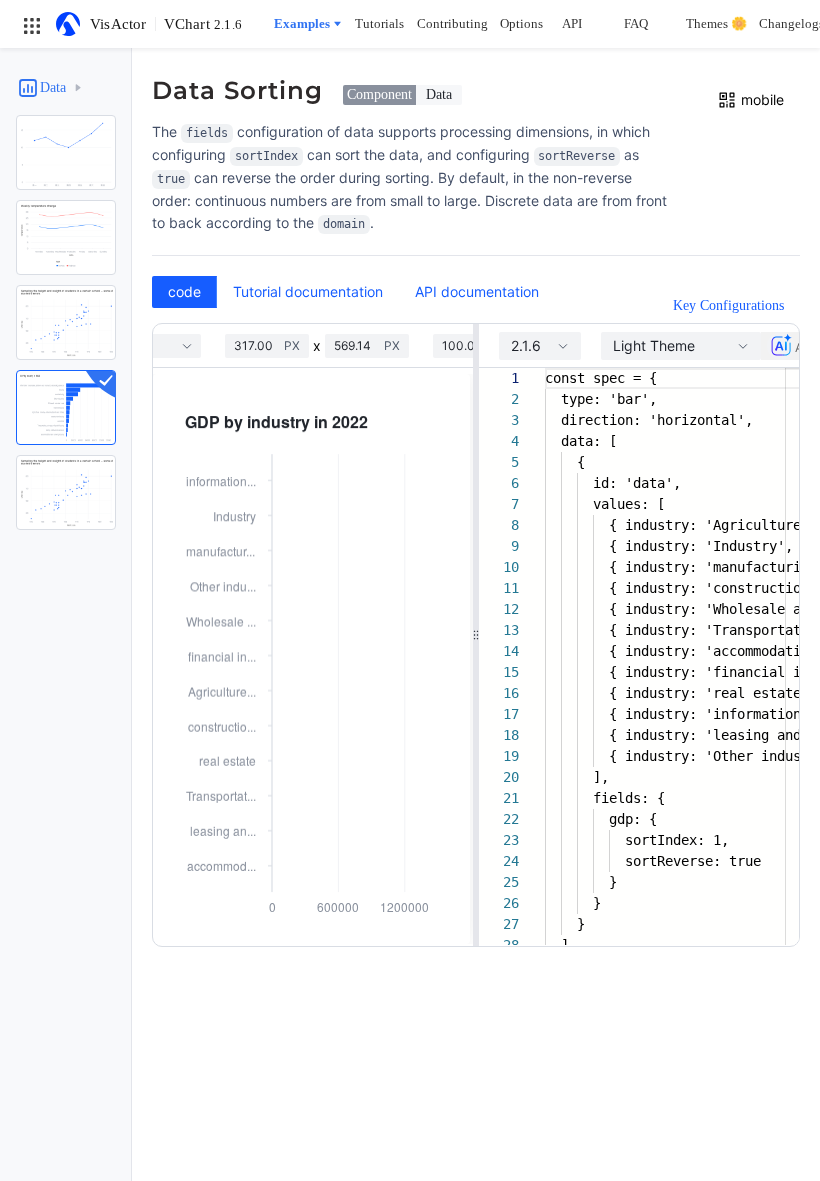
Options (521, 23)
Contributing (452, 23)
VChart (203, 24)
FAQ (636, 23)
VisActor (118, 24)
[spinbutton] (259, 346)
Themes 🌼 (716, 23)
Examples (302, 23)
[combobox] (540, 346)
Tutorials (379, 23)
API (572, 23)
